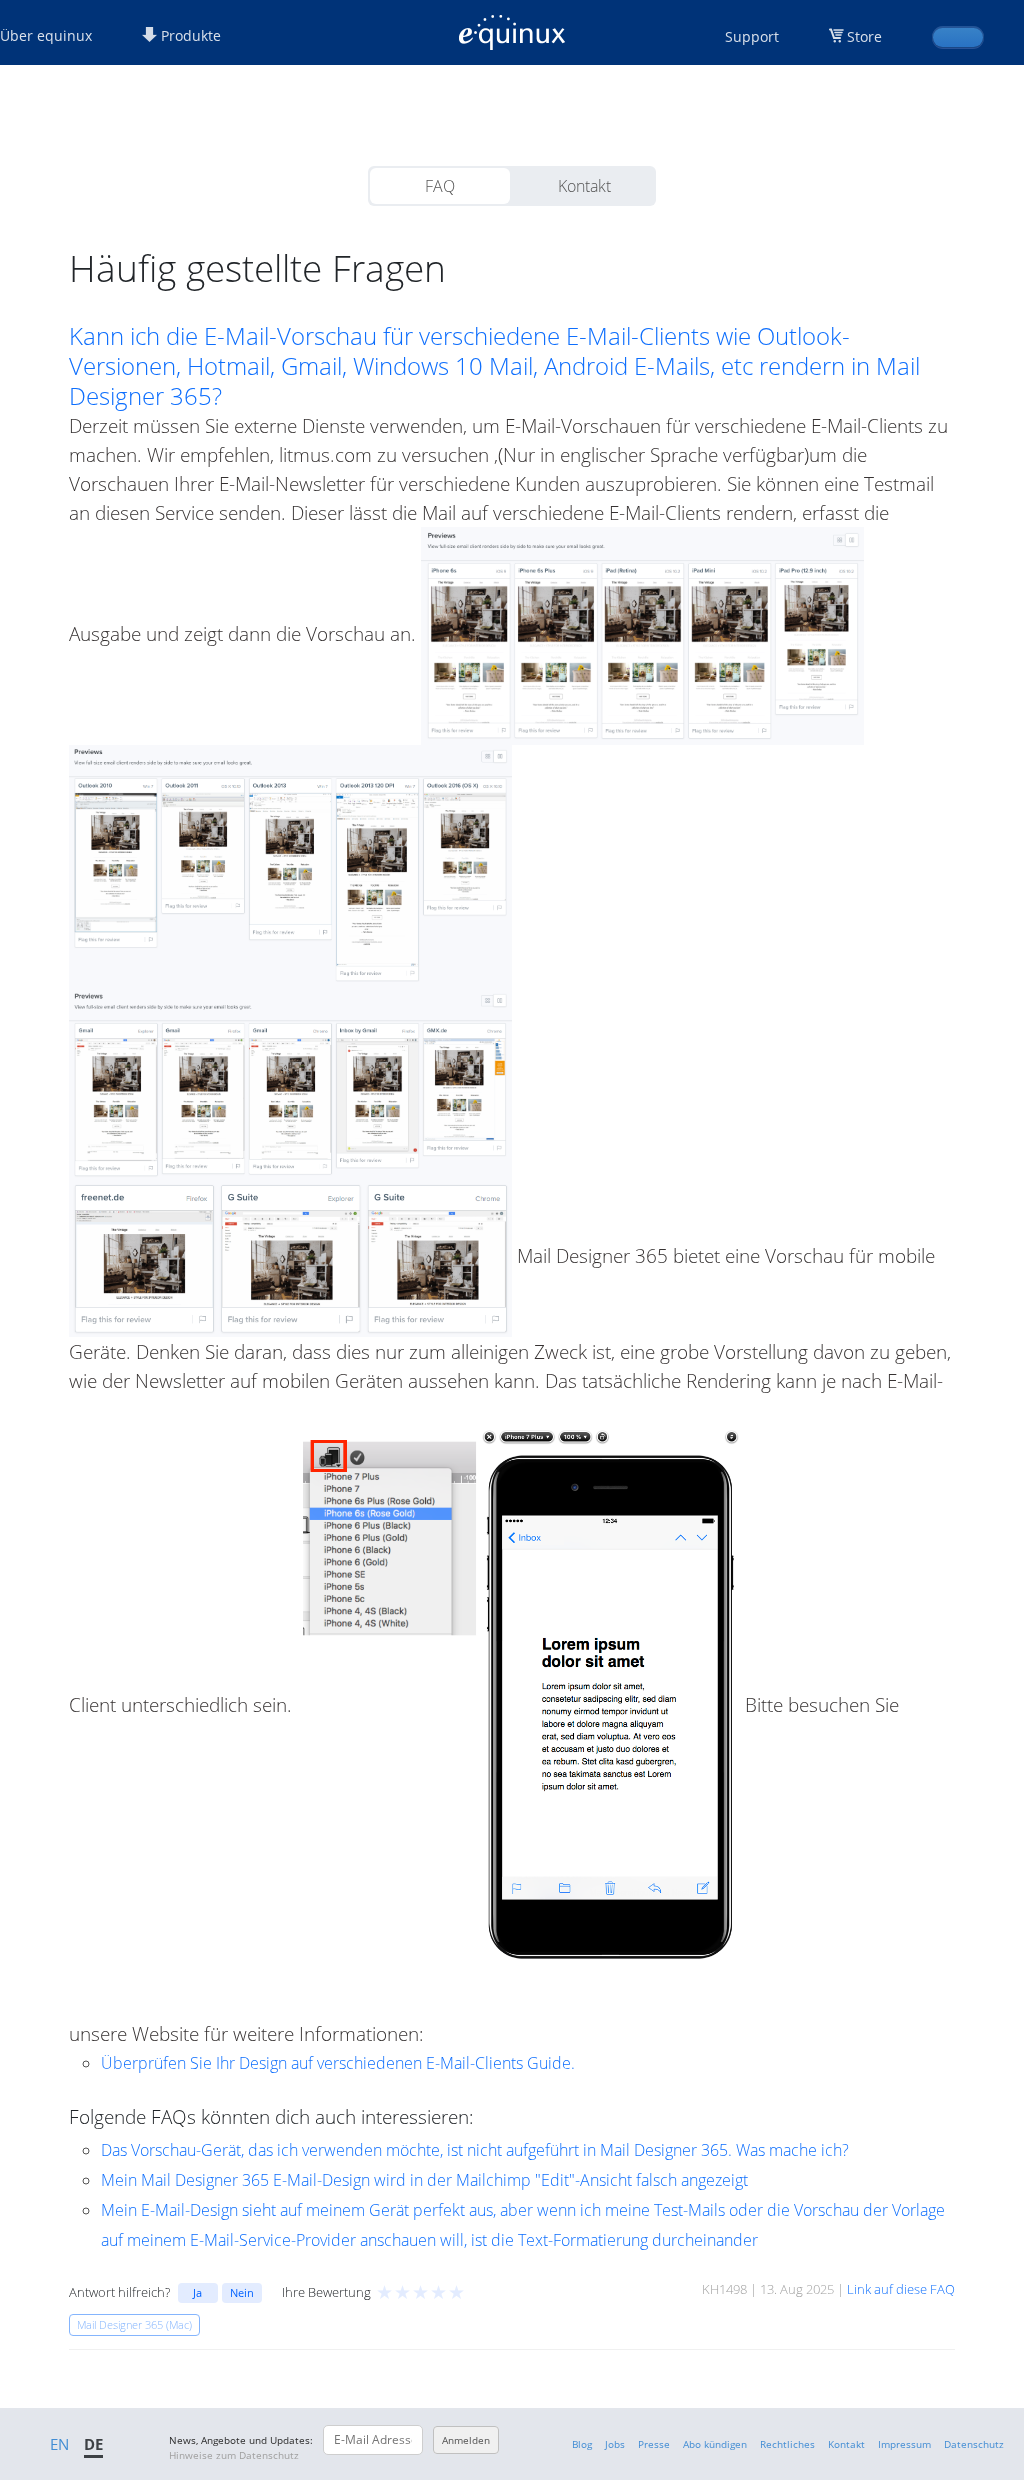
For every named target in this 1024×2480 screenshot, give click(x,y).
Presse (654, 2444)
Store (864, 36)
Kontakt (584, 186)
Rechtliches (787, 2444)
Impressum (904, 2444)
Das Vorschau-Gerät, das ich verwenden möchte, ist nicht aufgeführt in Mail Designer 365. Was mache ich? (475, 2150)
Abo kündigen (715, 2444)
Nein (242, 2292)
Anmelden (466, 2440)
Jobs (615, 2444)
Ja (197, 2292)
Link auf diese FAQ (901, 2289)
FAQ (440, 186)
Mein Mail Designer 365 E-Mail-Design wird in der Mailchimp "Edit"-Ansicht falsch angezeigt (424, 2180)
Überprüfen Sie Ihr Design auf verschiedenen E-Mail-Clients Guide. (338, 2063)
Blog (582, 2444)
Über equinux (46, 35)
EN (59, 2444)
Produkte (189, 35)
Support (752, 36)
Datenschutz (974, 2444)
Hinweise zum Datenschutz (234, 2455)
